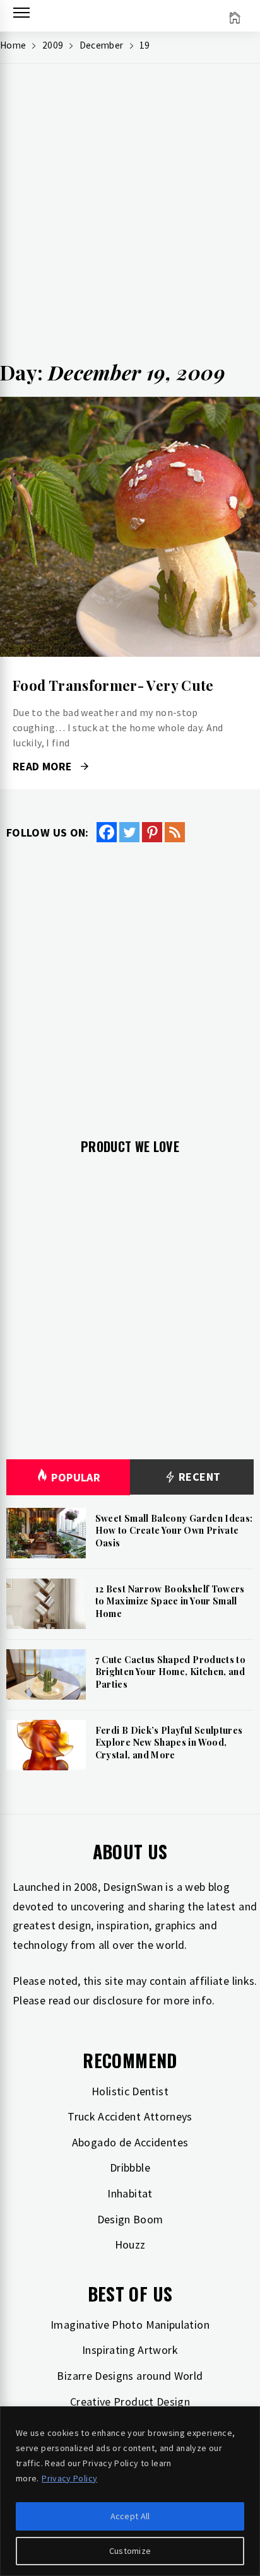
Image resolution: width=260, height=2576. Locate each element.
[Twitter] (129, 832)
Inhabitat (130, 2193)
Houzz (130, 2244)
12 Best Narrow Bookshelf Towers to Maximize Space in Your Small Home (170, 1601)
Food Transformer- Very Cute (113, 685)
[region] (130, 2491)
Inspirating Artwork (130, 2350)
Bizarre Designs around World (130, 2376)
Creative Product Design (130, 2402)
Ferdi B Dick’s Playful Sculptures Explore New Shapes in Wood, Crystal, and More (169, 1743)
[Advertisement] (130, 216)
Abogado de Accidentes (130, 2142)
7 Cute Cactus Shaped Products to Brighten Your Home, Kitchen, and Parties (171, 1672)
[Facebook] (107, 832)
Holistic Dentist (130, 2091)
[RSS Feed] (175, 832)
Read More (130, 527)
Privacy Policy (69, 2478)
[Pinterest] (152, 832)
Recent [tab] (198, 1477)
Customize (130, 2551)
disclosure (118, 2000)
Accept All (130, 2516)
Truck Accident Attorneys (130, 2116)
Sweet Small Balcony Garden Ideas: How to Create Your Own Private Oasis (174, 1531)
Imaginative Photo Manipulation (130, 2325)
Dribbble (130, 2167)
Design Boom (130, 2219)
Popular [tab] (76, 1477)
